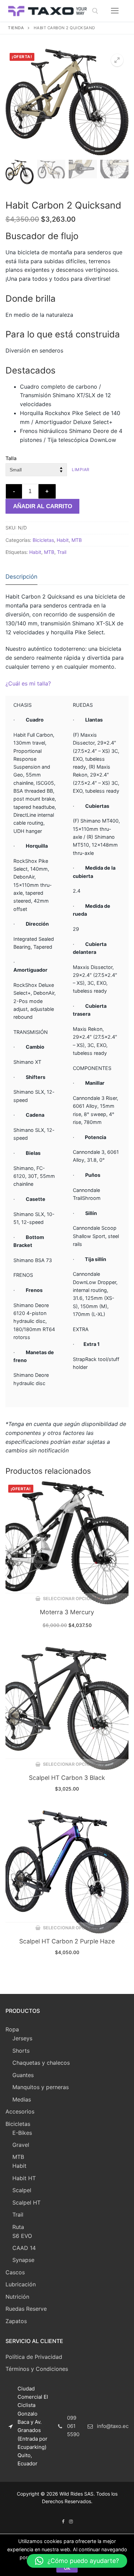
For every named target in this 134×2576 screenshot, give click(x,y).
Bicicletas (43, 540)
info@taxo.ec (113, 2426)
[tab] (21, 577)
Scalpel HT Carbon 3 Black (67, 1778)
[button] (77, 2561)
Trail (62, 552)
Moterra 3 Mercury (67, 1612)
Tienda (16, 28)
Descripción (21, 577)
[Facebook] (63, 2522)
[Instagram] (71, 2522)
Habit (63, 540)
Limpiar (81, 470)
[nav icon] (115, 11)
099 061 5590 (73, 2426)
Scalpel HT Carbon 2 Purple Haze (67, 1941)
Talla (11, 458)
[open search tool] (95, 11)
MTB (77, 540)
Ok (67, 2568)
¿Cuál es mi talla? (28, 683)
